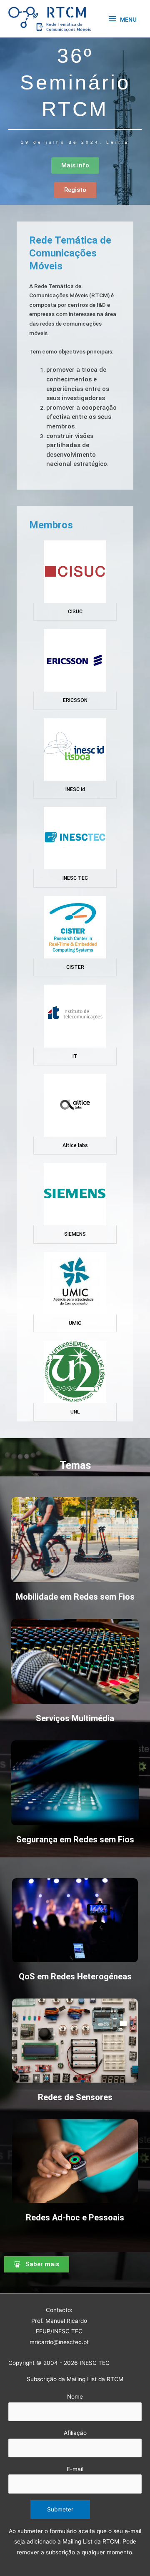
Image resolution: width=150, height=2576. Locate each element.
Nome (75, 2397)
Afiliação (75, 2433)
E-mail (75, 2469)
